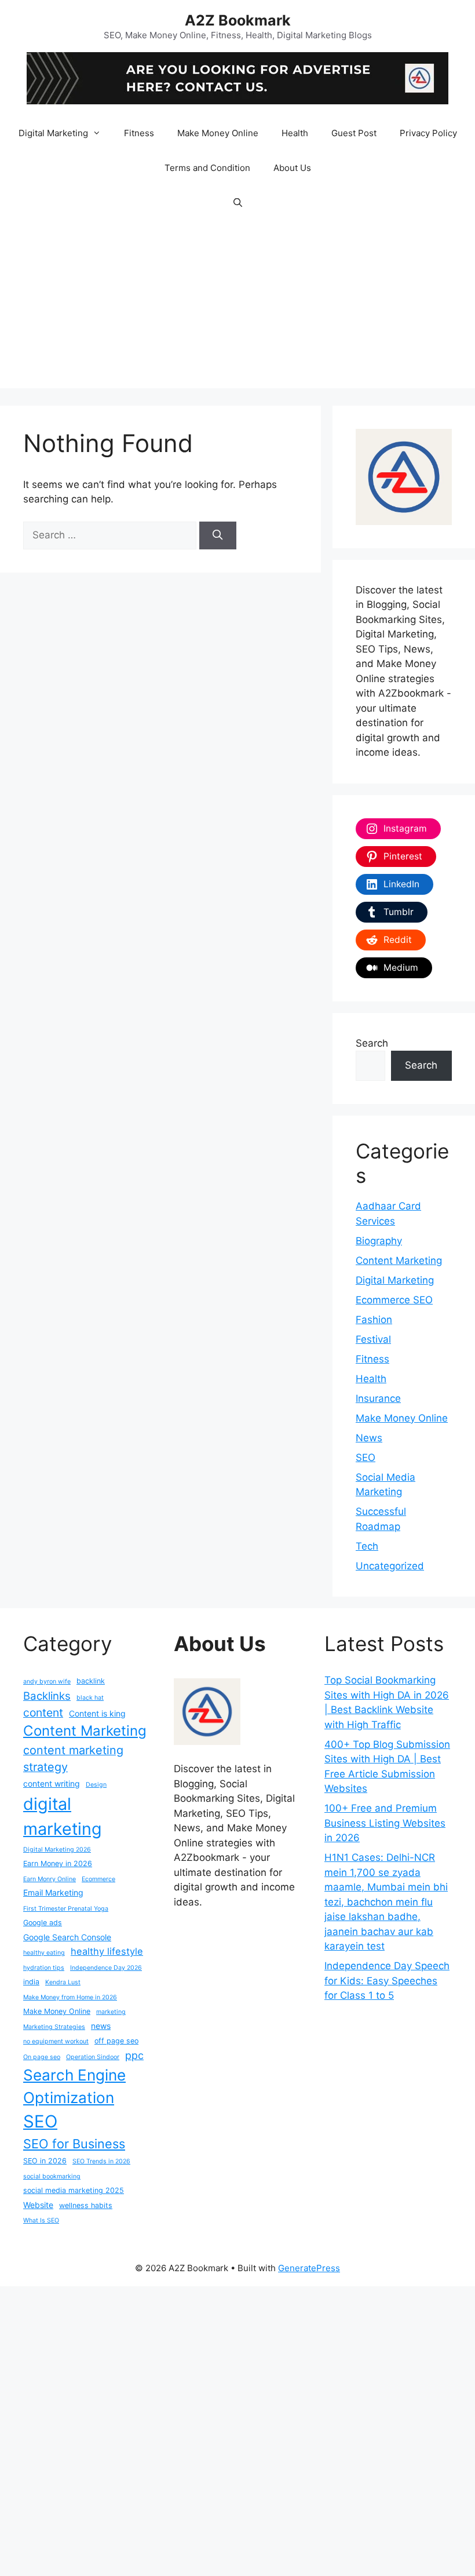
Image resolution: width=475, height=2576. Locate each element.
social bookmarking (52, 2176)
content (43, 1713)
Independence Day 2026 (106, 1968)
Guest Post (354, 133)
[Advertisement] (237, 307)
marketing (111, 2012)
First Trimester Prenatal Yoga (66, 1909)
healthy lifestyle (107, 1951)
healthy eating (44, 1953)
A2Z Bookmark (238, 20)
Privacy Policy (428, 133)
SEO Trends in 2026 (101, 2161)
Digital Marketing (53, 133)
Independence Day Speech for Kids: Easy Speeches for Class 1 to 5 (387, 1981)
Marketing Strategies (54, 2027)
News (369, 1438)
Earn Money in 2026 (58, 1863)
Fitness (139, 133)
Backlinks (47, 1696)
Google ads (43, 1923)
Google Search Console (67, 1937)
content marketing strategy (73, 1759)
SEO (366, 1458)
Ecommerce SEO (394, 1300)
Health (295, 133)
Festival (373, 1339)
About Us (292, 168)
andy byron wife (47, 1681)
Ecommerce (98, 1879)
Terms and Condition (207, 168)
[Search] (218, 535)
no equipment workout (56, 2041)
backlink (91, 1681)
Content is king (97, 1713)
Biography (379, 1241)
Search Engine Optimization (74, 2086)
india (31, 1982)
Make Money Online (218, 133)
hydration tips (44, 1968)
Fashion (374, 1320)
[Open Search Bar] (237, 203)
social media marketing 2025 (74, 2190)
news (101, 2026)
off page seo (116, 2041)
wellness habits (86, 2205)
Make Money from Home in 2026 (70, 1997)
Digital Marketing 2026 (57, 1850)
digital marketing (63, 1816)
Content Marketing (399, 1260)
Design (96, 1785)
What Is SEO (41, 2220)
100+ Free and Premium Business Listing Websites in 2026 (385, 1823)
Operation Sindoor (93, 2057)
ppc (134, 2055)
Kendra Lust (63, 1982)
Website (38, 2205)
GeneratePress (309, 2268)
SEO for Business (74, 2144)
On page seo (42, 2057)
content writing (52, 1783)
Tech (367, 1546)
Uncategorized (390, 1566)
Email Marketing (53, 1892)
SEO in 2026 (45, 2161)
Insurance (378, 1398)
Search (372, 1043)
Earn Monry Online (50, 1879)
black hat (90, 1698)
